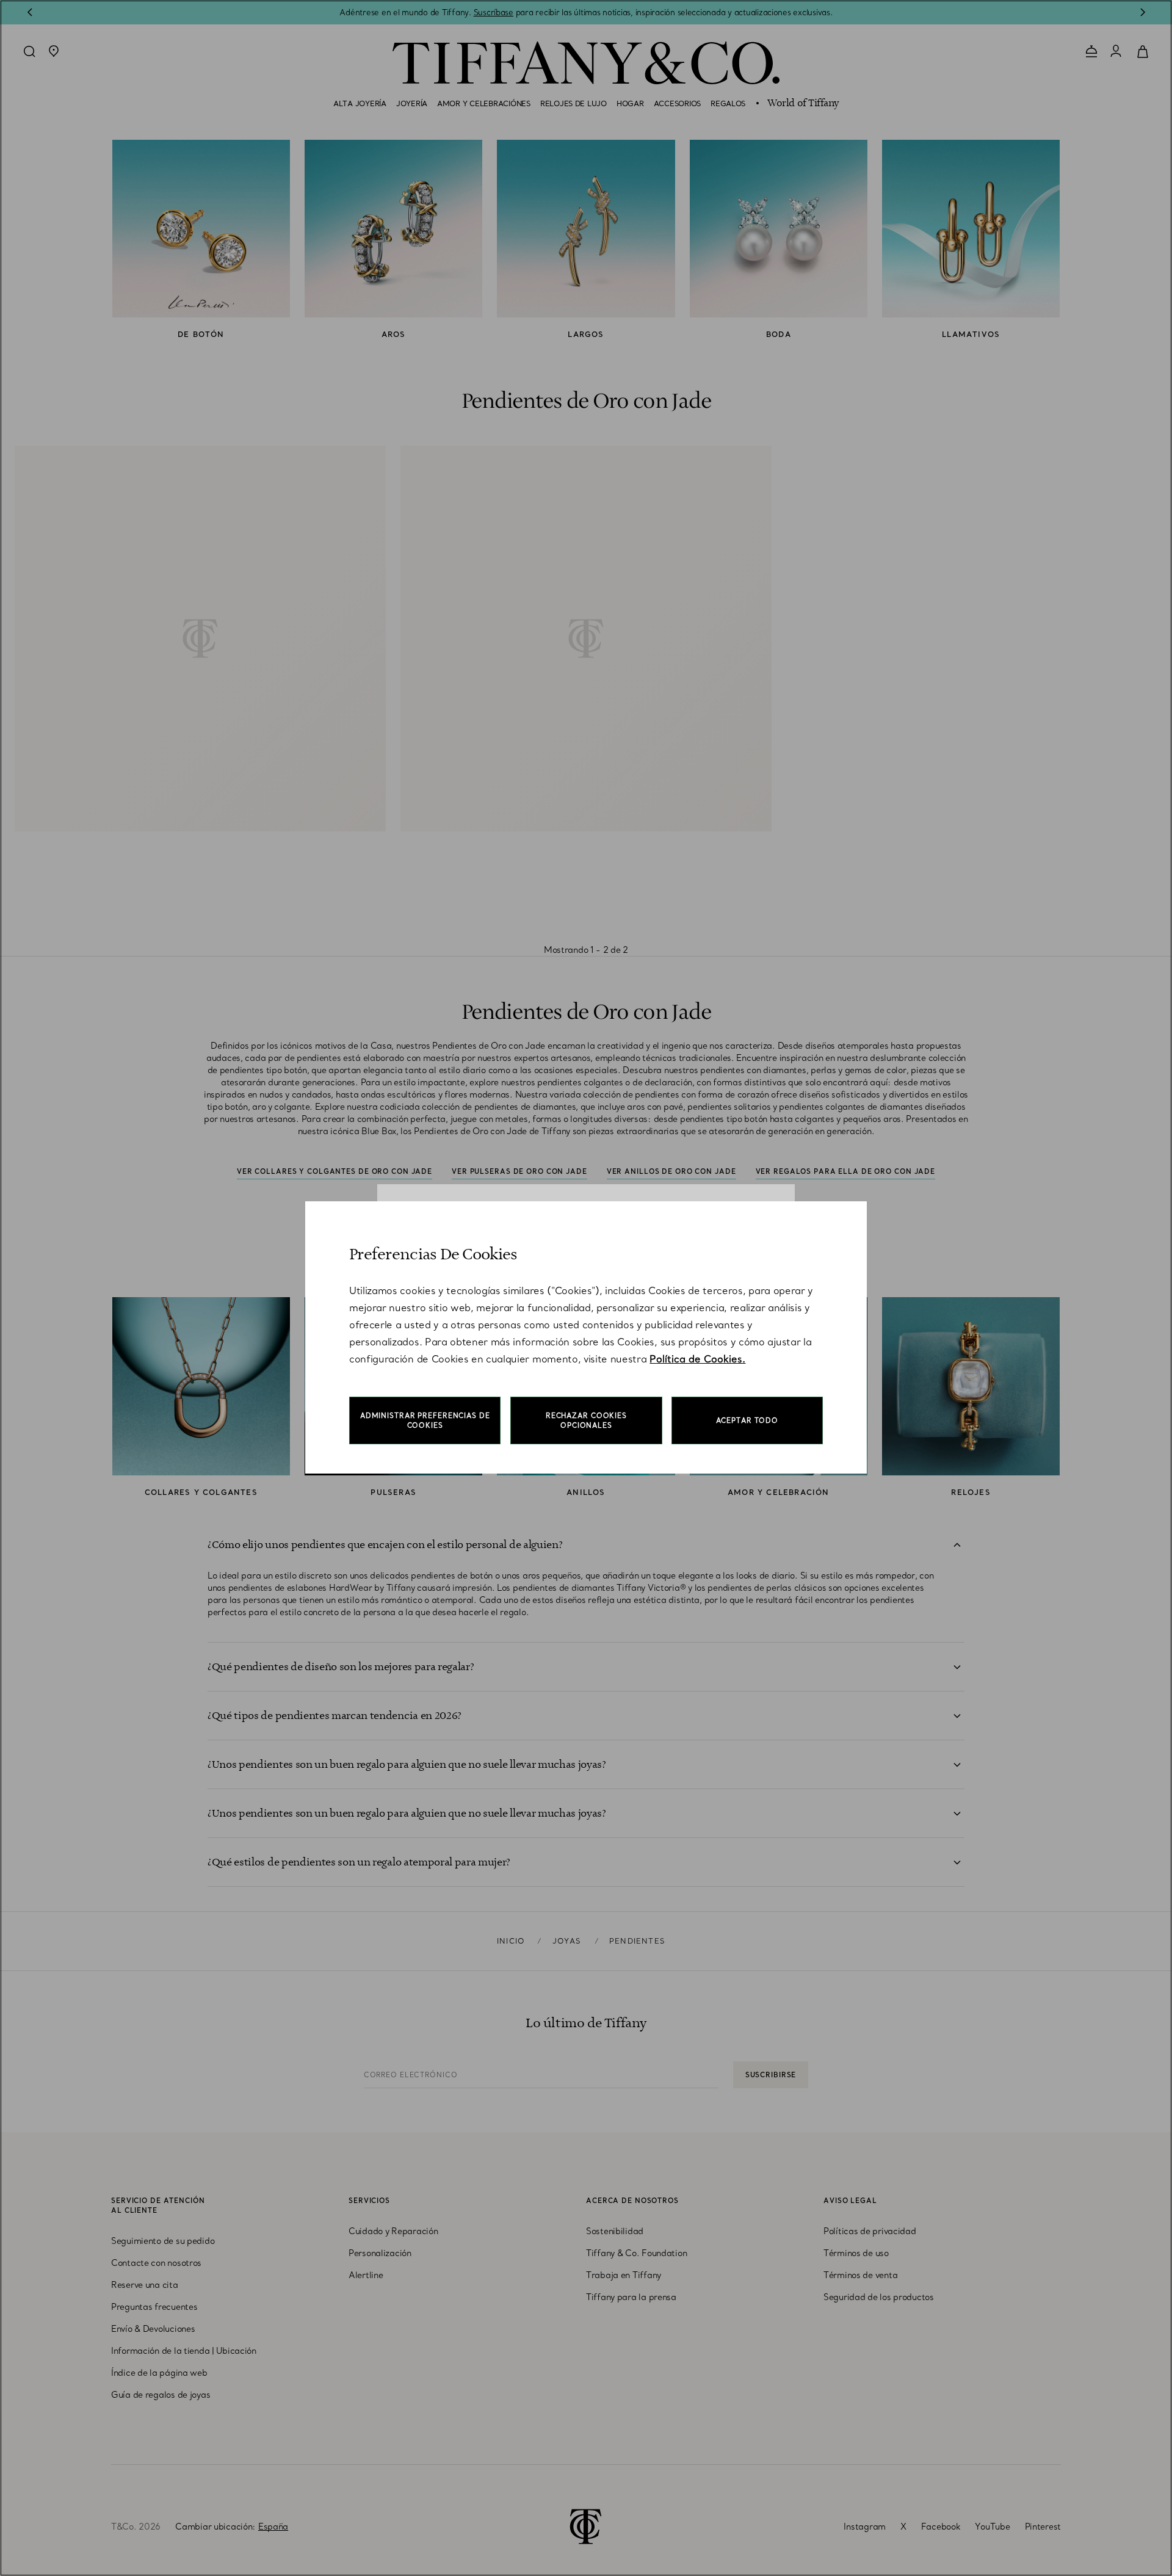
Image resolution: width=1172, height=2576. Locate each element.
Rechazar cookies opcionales (586, 1420)
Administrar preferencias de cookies (425, 1420)
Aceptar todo (747, 1420)
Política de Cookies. (697, 1359)
